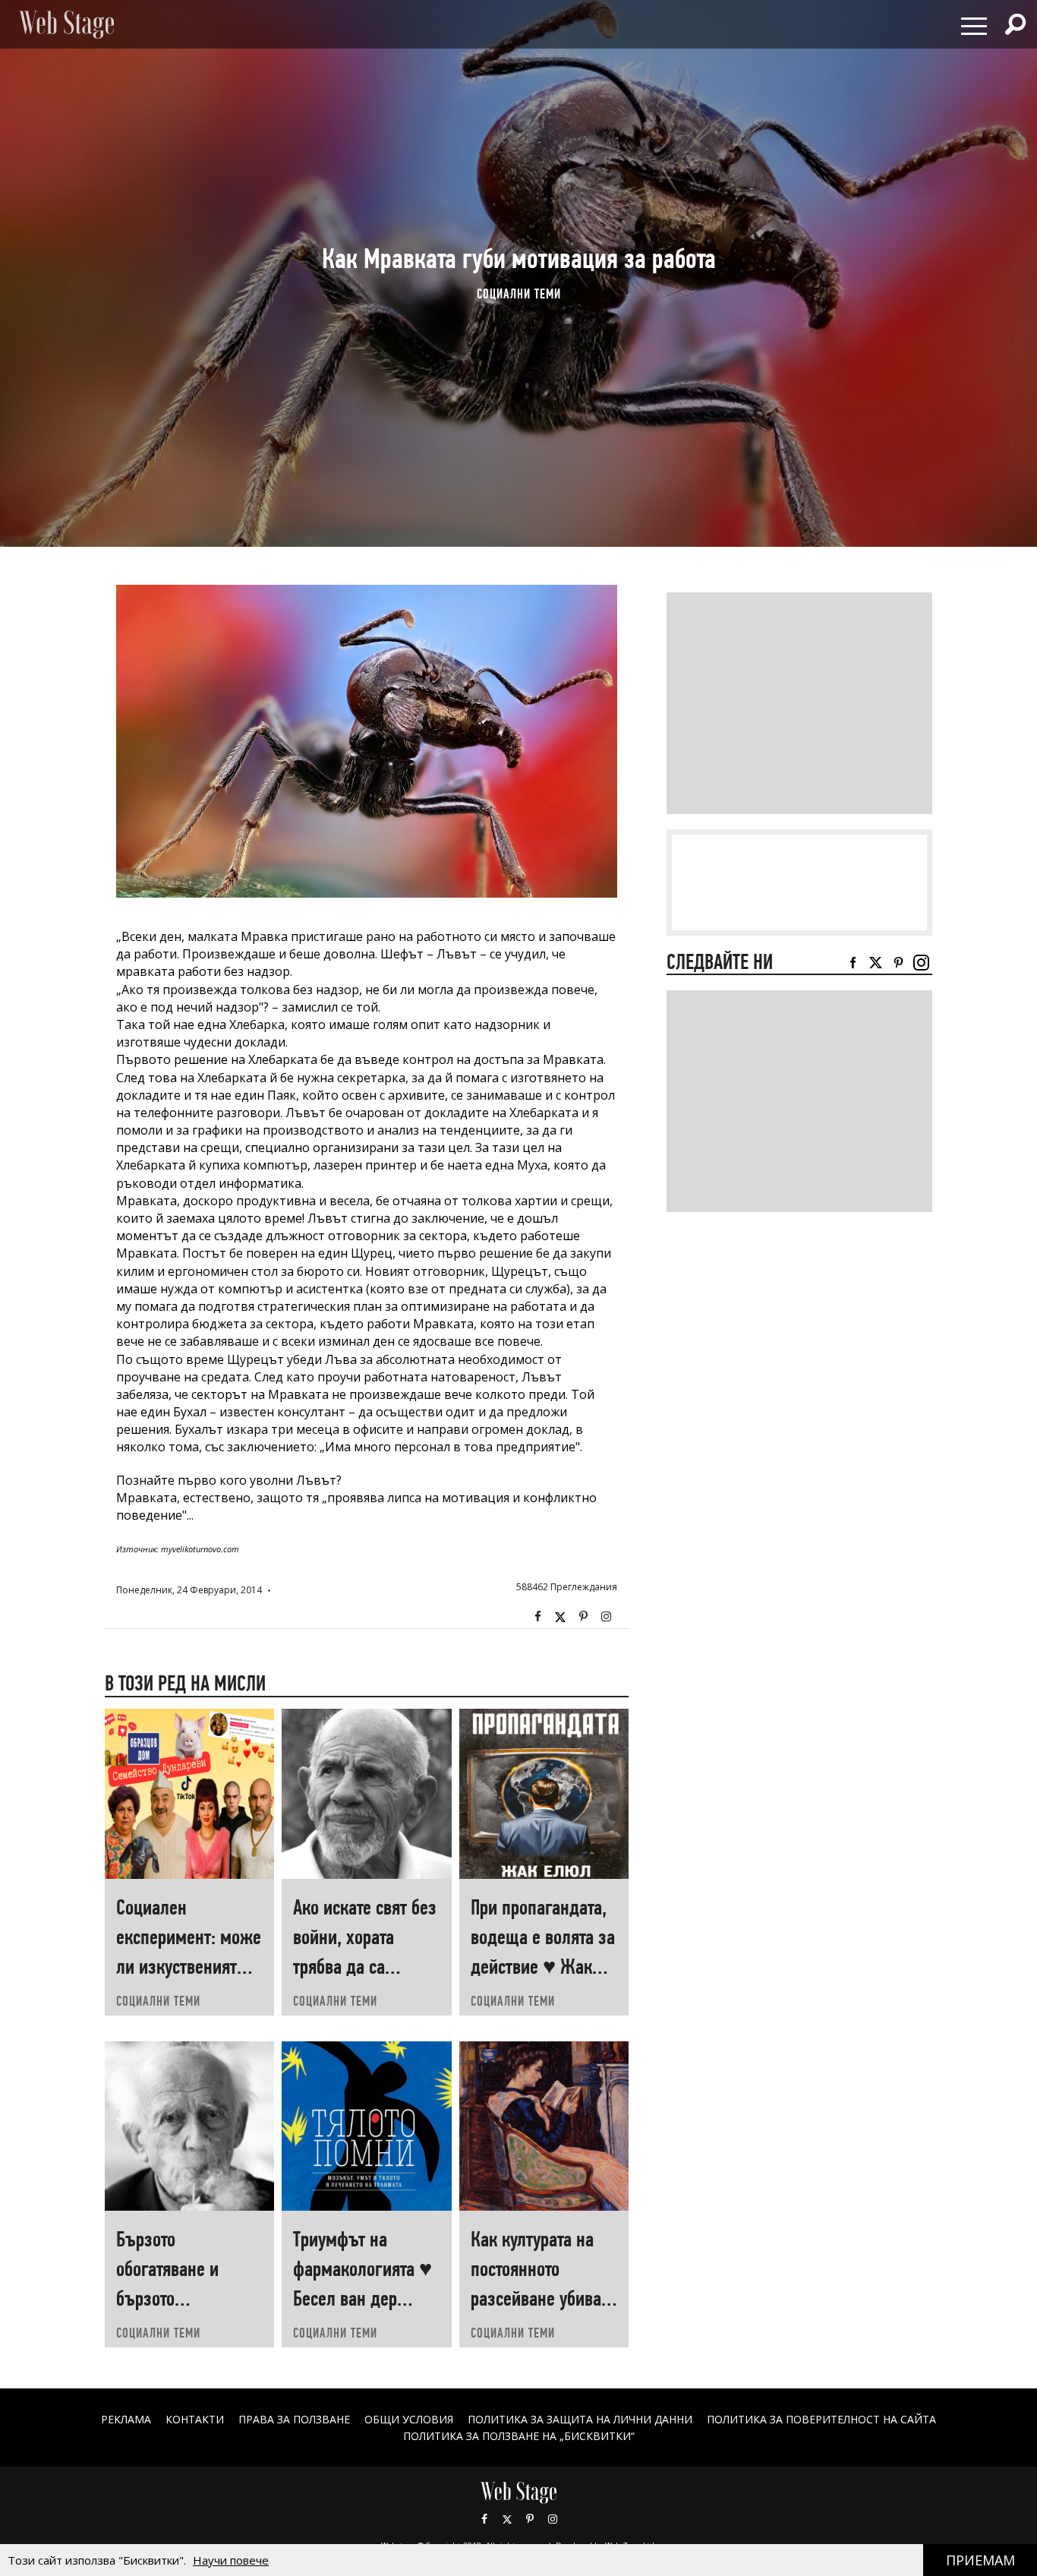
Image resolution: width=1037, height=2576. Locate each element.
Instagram (606, 1617)
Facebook (537, 1617)
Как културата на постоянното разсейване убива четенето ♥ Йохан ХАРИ (536, 2298)
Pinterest (530, 2519)
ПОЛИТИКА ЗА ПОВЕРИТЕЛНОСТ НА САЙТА (821, 2419)
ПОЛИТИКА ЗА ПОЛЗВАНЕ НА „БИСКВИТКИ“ (519, 2436)
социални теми (519, 294)
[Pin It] (583, 1617)
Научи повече (231, 2560)
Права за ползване (294, 2419)
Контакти (195, 2419)
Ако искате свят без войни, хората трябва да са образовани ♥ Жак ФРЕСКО (365, 1967)
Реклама (126, 2419)
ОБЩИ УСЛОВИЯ (409, 2419)
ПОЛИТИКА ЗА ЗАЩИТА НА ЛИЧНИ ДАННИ (580, 2419)
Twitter (560, 1617)
